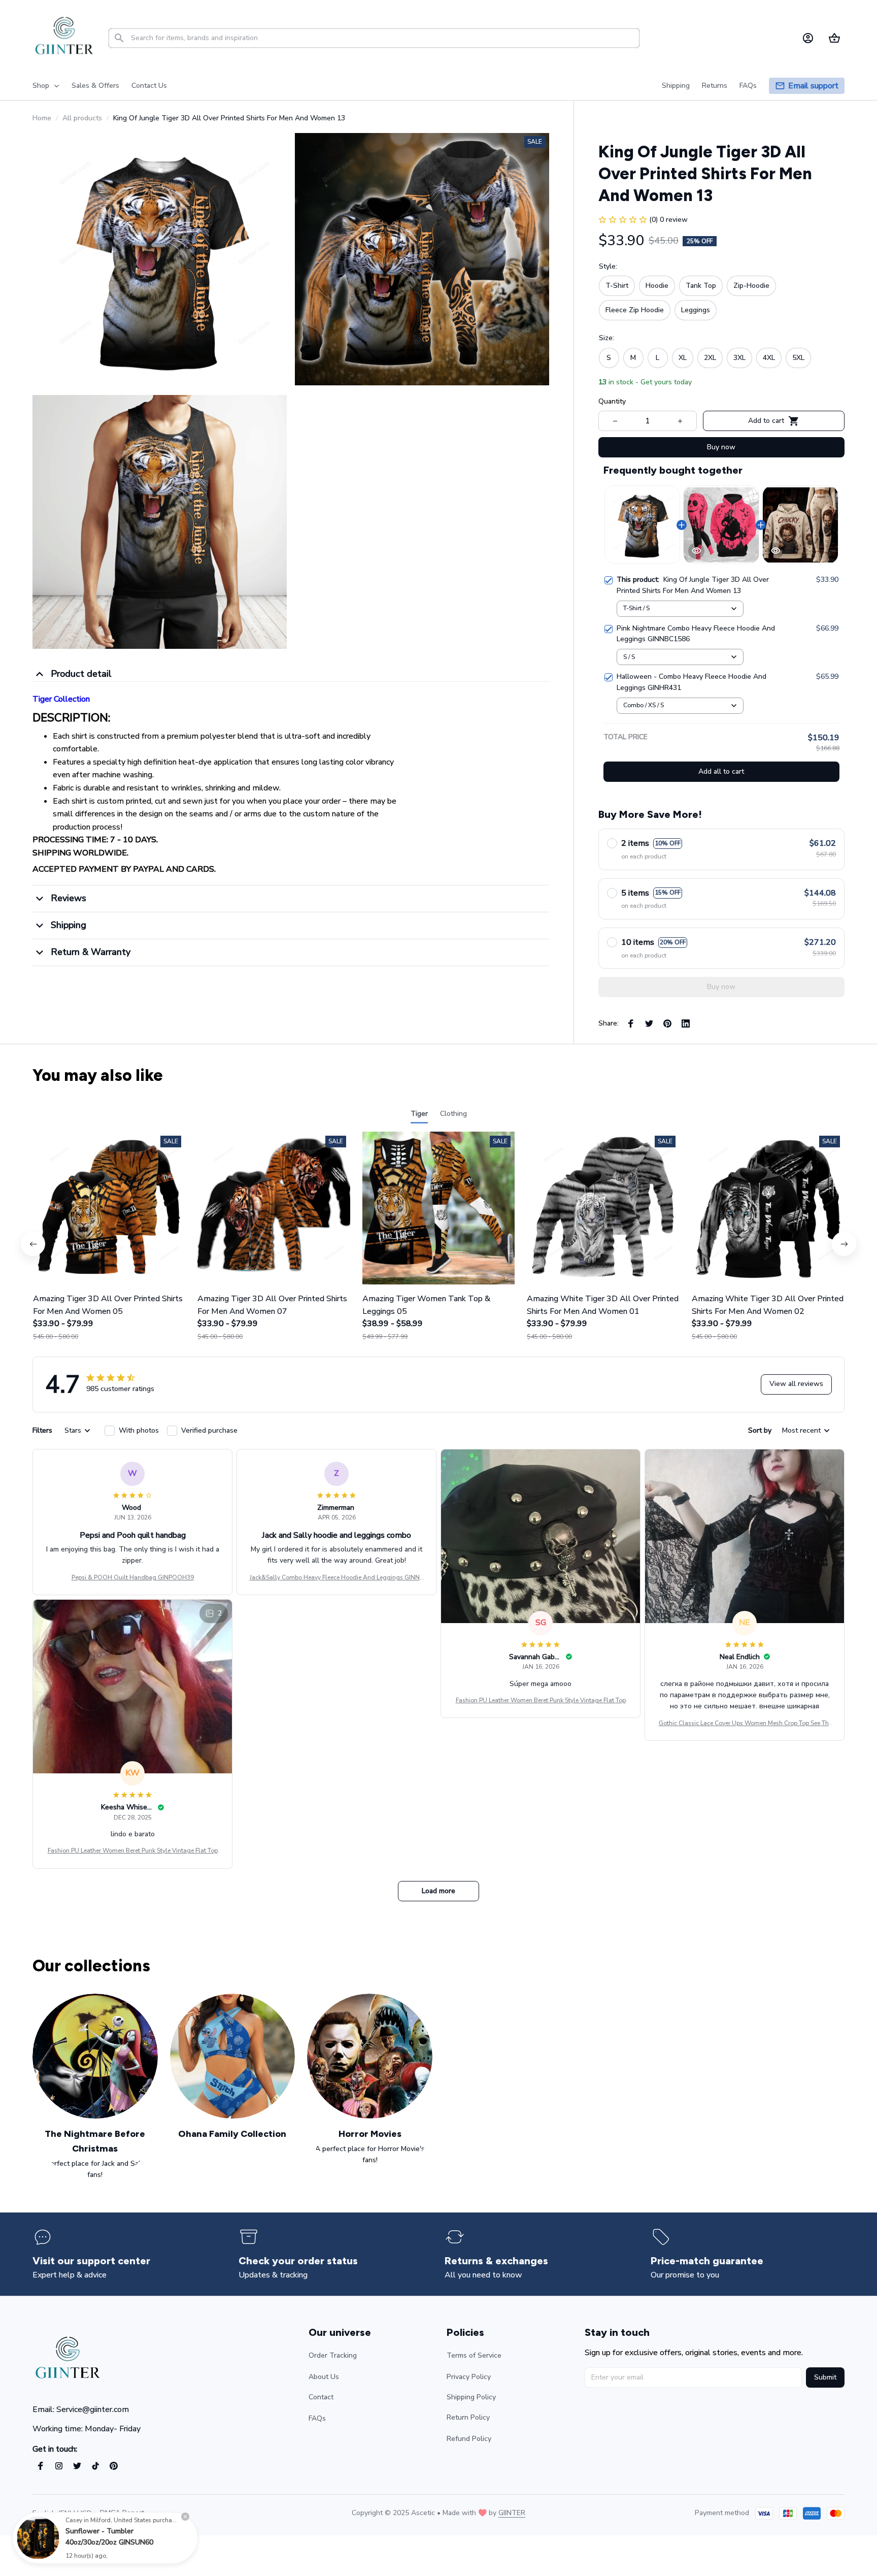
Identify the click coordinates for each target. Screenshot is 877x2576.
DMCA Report (122, 2513)
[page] (813, 86)
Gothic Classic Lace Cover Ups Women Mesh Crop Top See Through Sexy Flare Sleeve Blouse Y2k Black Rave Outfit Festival (745, 1724)
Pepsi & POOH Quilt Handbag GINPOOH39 (133, 1577)
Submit (825, 2377)
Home (42, 118)
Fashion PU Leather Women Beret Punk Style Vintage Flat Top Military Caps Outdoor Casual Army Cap (541, 1701)
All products (82, 118)
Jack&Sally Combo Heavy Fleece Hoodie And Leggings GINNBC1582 (337, 1578)
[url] (512, 2513)
